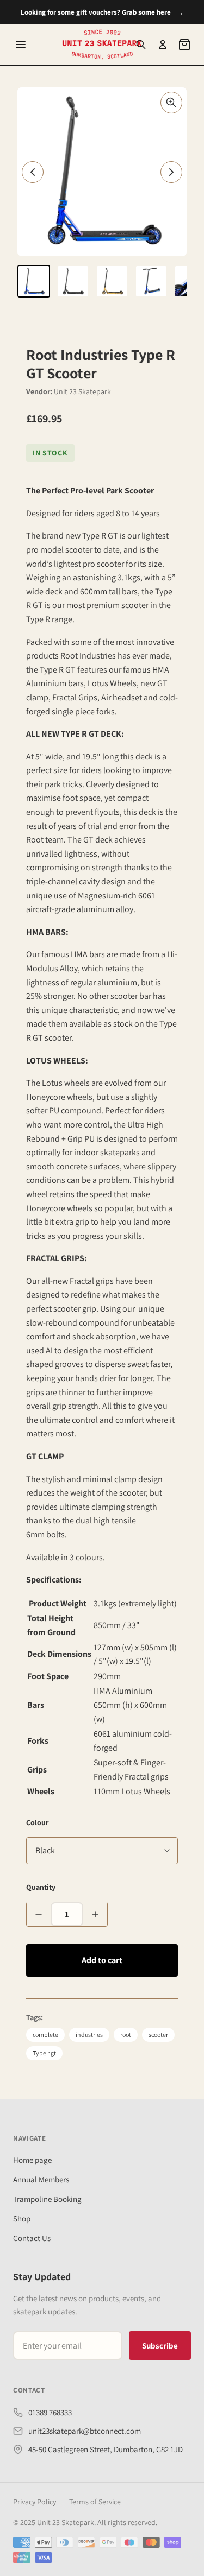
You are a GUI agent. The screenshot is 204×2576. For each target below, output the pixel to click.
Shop (22, 2219)
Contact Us (32, 2238)
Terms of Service (95, 2502)
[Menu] (21, 45)
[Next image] (171, 172)
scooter (158, 2034)
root (126, 2034)
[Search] (141, 45)
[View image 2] (73, 281)
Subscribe (160, 2346)
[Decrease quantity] (39, 1914)
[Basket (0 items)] (184, 45)
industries (89, 2034)
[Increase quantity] (95, 1914)
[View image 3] (112, 281)
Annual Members (41, 2179)
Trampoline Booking (47, 2199)
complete (45, 2034)
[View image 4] (151, 281)
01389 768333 (50, 2412)
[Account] (163, 45)
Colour (37, 1822)
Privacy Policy (35, 2502)
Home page (32, 2160)
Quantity (41, 1887)
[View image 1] (34, 281)
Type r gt (44, 2053)
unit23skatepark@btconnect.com (85, 2431)
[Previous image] (33, 172)
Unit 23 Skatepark (82, 391)
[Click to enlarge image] (171, 103)
